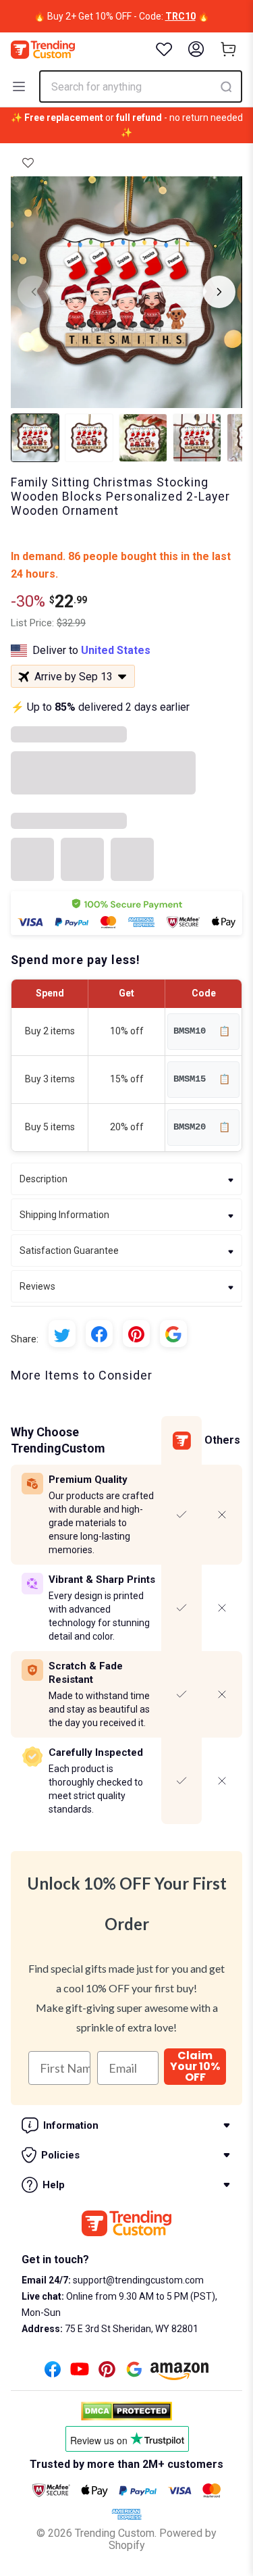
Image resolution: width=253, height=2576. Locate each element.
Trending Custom (115, 2533)
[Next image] (219, 292)
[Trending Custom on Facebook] (53, 2373)
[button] (28, 163)
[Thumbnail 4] (197, 438)
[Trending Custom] (43, 50)
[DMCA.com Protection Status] (126, 2411)
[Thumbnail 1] (35, 438)
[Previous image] (34, 292)
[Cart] (229, 49)
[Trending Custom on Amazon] (179, 2375)
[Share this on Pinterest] (136, 1334)
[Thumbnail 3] (143, 438)
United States (116, 650)
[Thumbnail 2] (89, 438)
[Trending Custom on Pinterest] (107, 2373)
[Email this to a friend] (173, 1334)
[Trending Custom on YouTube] (80, 2373)
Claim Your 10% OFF (195, 2067)
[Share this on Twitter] (62, 1334)
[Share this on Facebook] (99, 1334)
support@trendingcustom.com (137, 2280)
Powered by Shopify (163, 2539)
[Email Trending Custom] (134, 2373)
